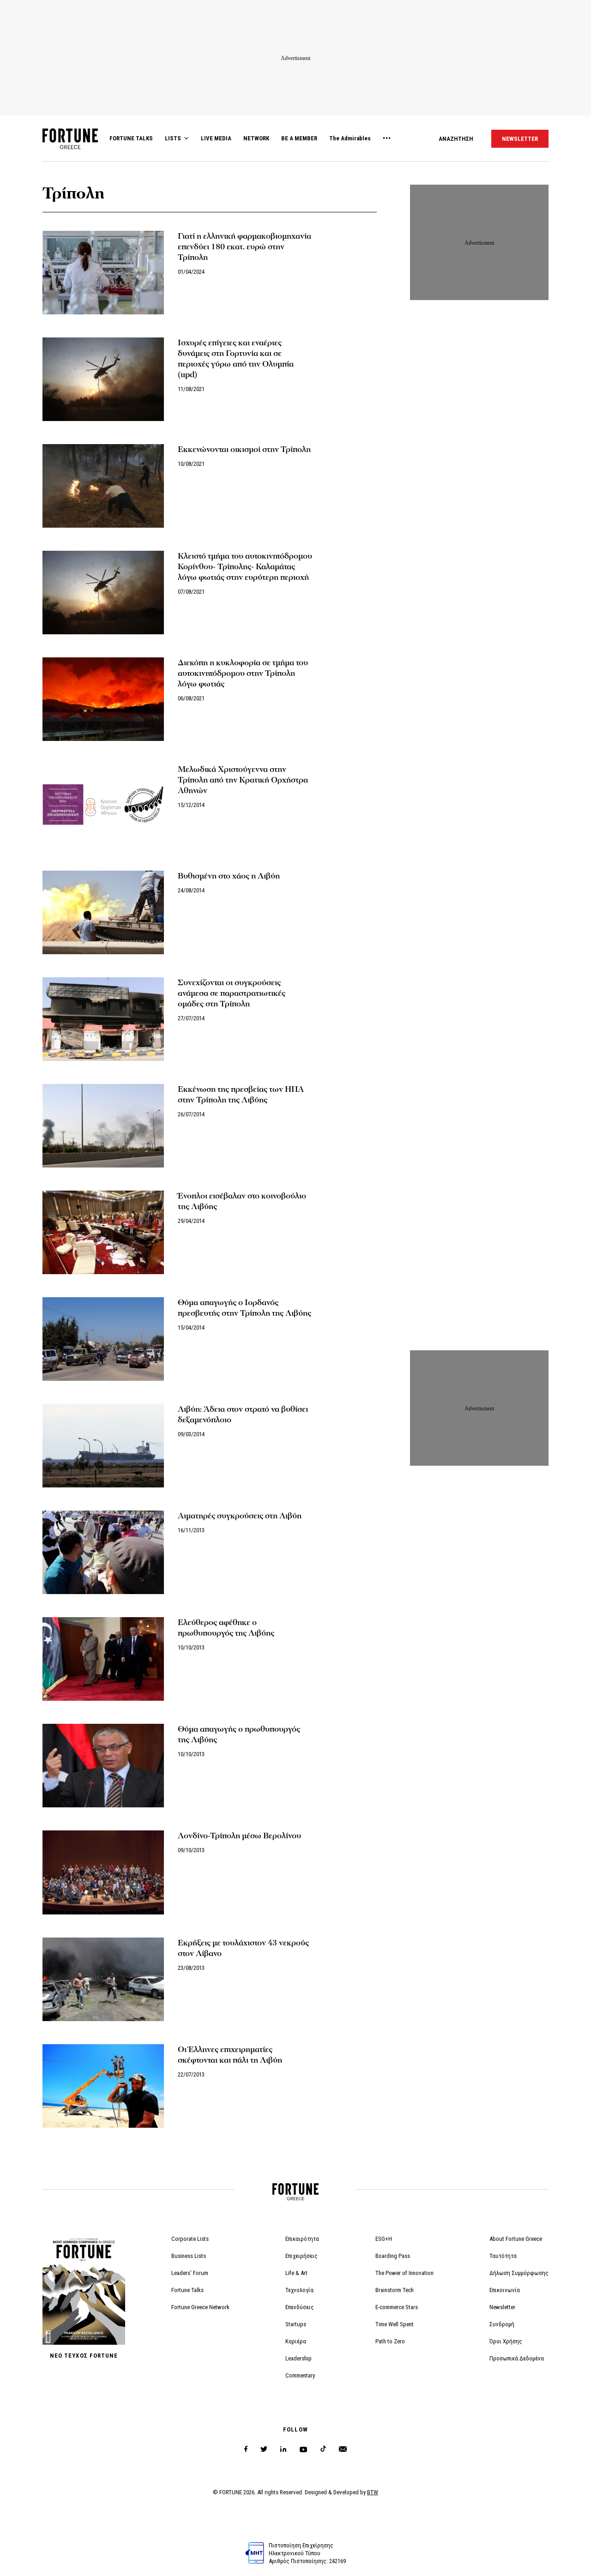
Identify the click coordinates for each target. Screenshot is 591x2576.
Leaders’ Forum (190, 2273)
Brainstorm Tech (395, 2290)
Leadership (299, 2358)
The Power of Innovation (404, 2273)
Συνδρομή (502, 2324)
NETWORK (256, 138)
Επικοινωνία (505, 2290)
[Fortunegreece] (70, 147)
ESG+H (384, 2239)
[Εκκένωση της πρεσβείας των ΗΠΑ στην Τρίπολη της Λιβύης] (103, 1126)
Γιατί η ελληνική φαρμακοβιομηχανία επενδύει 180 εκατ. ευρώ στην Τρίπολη (244, 247)
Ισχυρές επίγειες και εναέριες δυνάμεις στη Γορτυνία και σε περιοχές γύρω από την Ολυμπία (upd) (236, 359)
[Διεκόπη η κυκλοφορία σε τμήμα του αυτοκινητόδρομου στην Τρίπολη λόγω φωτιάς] (103, 699)
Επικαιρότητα (302, 2239)
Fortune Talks (187, 2290)
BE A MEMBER (299, 138)
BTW (373, 2492)
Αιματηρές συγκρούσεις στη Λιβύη (240, 1516)
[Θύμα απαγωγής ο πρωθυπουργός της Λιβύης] (103, 1766)
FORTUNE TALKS (131, 138)
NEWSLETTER (520, 139)
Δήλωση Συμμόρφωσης (519, 2273)
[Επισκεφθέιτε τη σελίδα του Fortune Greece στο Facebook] (246, 2449)
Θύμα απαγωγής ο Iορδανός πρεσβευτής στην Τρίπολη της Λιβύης (244, 1308)
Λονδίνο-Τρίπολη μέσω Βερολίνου (239, 1836)
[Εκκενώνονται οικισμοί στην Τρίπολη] (103, 486)
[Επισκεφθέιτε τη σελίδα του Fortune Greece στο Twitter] (264, 2449)
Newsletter (502, 2307)
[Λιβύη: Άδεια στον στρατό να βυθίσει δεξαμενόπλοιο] (103, 1446)
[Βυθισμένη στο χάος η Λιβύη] (103, 912)
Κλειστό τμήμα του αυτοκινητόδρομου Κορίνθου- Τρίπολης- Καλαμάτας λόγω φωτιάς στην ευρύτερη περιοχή (245, 567)
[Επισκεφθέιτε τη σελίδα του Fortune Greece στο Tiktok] (323, 2449)
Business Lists (189, 2256)
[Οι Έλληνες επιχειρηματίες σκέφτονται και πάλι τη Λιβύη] (103, 2086)
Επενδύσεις (300, 2307)
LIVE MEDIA (216, 138)
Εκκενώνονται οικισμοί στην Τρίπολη (244, 449)
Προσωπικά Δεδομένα (517, 2358)
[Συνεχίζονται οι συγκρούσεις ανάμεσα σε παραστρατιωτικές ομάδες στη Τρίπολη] (103, 1019)
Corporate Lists (190, 2239)
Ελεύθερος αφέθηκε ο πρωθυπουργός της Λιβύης (226, 1628)
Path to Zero (390, 2341)
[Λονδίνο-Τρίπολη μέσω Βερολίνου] (103, 1872)
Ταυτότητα (503, 2256)
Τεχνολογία (299, 2290)
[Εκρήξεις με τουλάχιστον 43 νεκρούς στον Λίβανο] (103, 1979)
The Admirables (350, 138)
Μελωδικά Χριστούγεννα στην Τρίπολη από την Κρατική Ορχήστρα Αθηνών (243, 780)
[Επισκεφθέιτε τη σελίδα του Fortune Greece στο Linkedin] (283, 2449)
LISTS (173, 138)
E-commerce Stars (397, 2307)
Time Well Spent (395, 2324)
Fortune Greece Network (200, 2307)
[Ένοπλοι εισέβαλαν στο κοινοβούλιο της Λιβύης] (103, 1232)
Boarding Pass (393, 2256)
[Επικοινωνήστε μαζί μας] (343, 2449)
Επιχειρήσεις (302, 2256)
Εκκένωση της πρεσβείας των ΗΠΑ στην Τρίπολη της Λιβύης (241, 1095)
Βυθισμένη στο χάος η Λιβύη (229, 876)
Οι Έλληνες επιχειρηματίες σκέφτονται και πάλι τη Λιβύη (230, 2055)
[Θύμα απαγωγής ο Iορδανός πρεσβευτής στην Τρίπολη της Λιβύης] (103, 1339)
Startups (296, 2324)
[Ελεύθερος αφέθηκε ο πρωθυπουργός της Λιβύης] (103, 1659)
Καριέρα (296, 2341)
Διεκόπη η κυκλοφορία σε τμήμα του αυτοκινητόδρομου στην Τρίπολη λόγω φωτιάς (243, 673)
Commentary (300, 2375)
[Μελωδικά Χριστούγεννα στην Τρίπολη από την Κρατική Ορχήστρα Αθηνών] (103, 806)
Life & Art (296, 2273)
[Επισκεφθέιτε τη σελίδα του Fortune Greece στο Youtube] (303, 2451)
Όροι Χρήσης (506, 2341)
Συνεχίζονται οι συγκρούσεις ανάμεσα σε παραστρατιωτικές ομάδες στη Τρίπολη (232, 993)
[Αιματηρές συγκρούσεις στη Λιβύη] (103, 1552)
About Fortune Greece (516, 2239)
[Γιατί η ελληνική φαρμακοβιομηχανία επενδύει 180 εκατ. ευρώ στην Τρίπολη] (103, 273)
